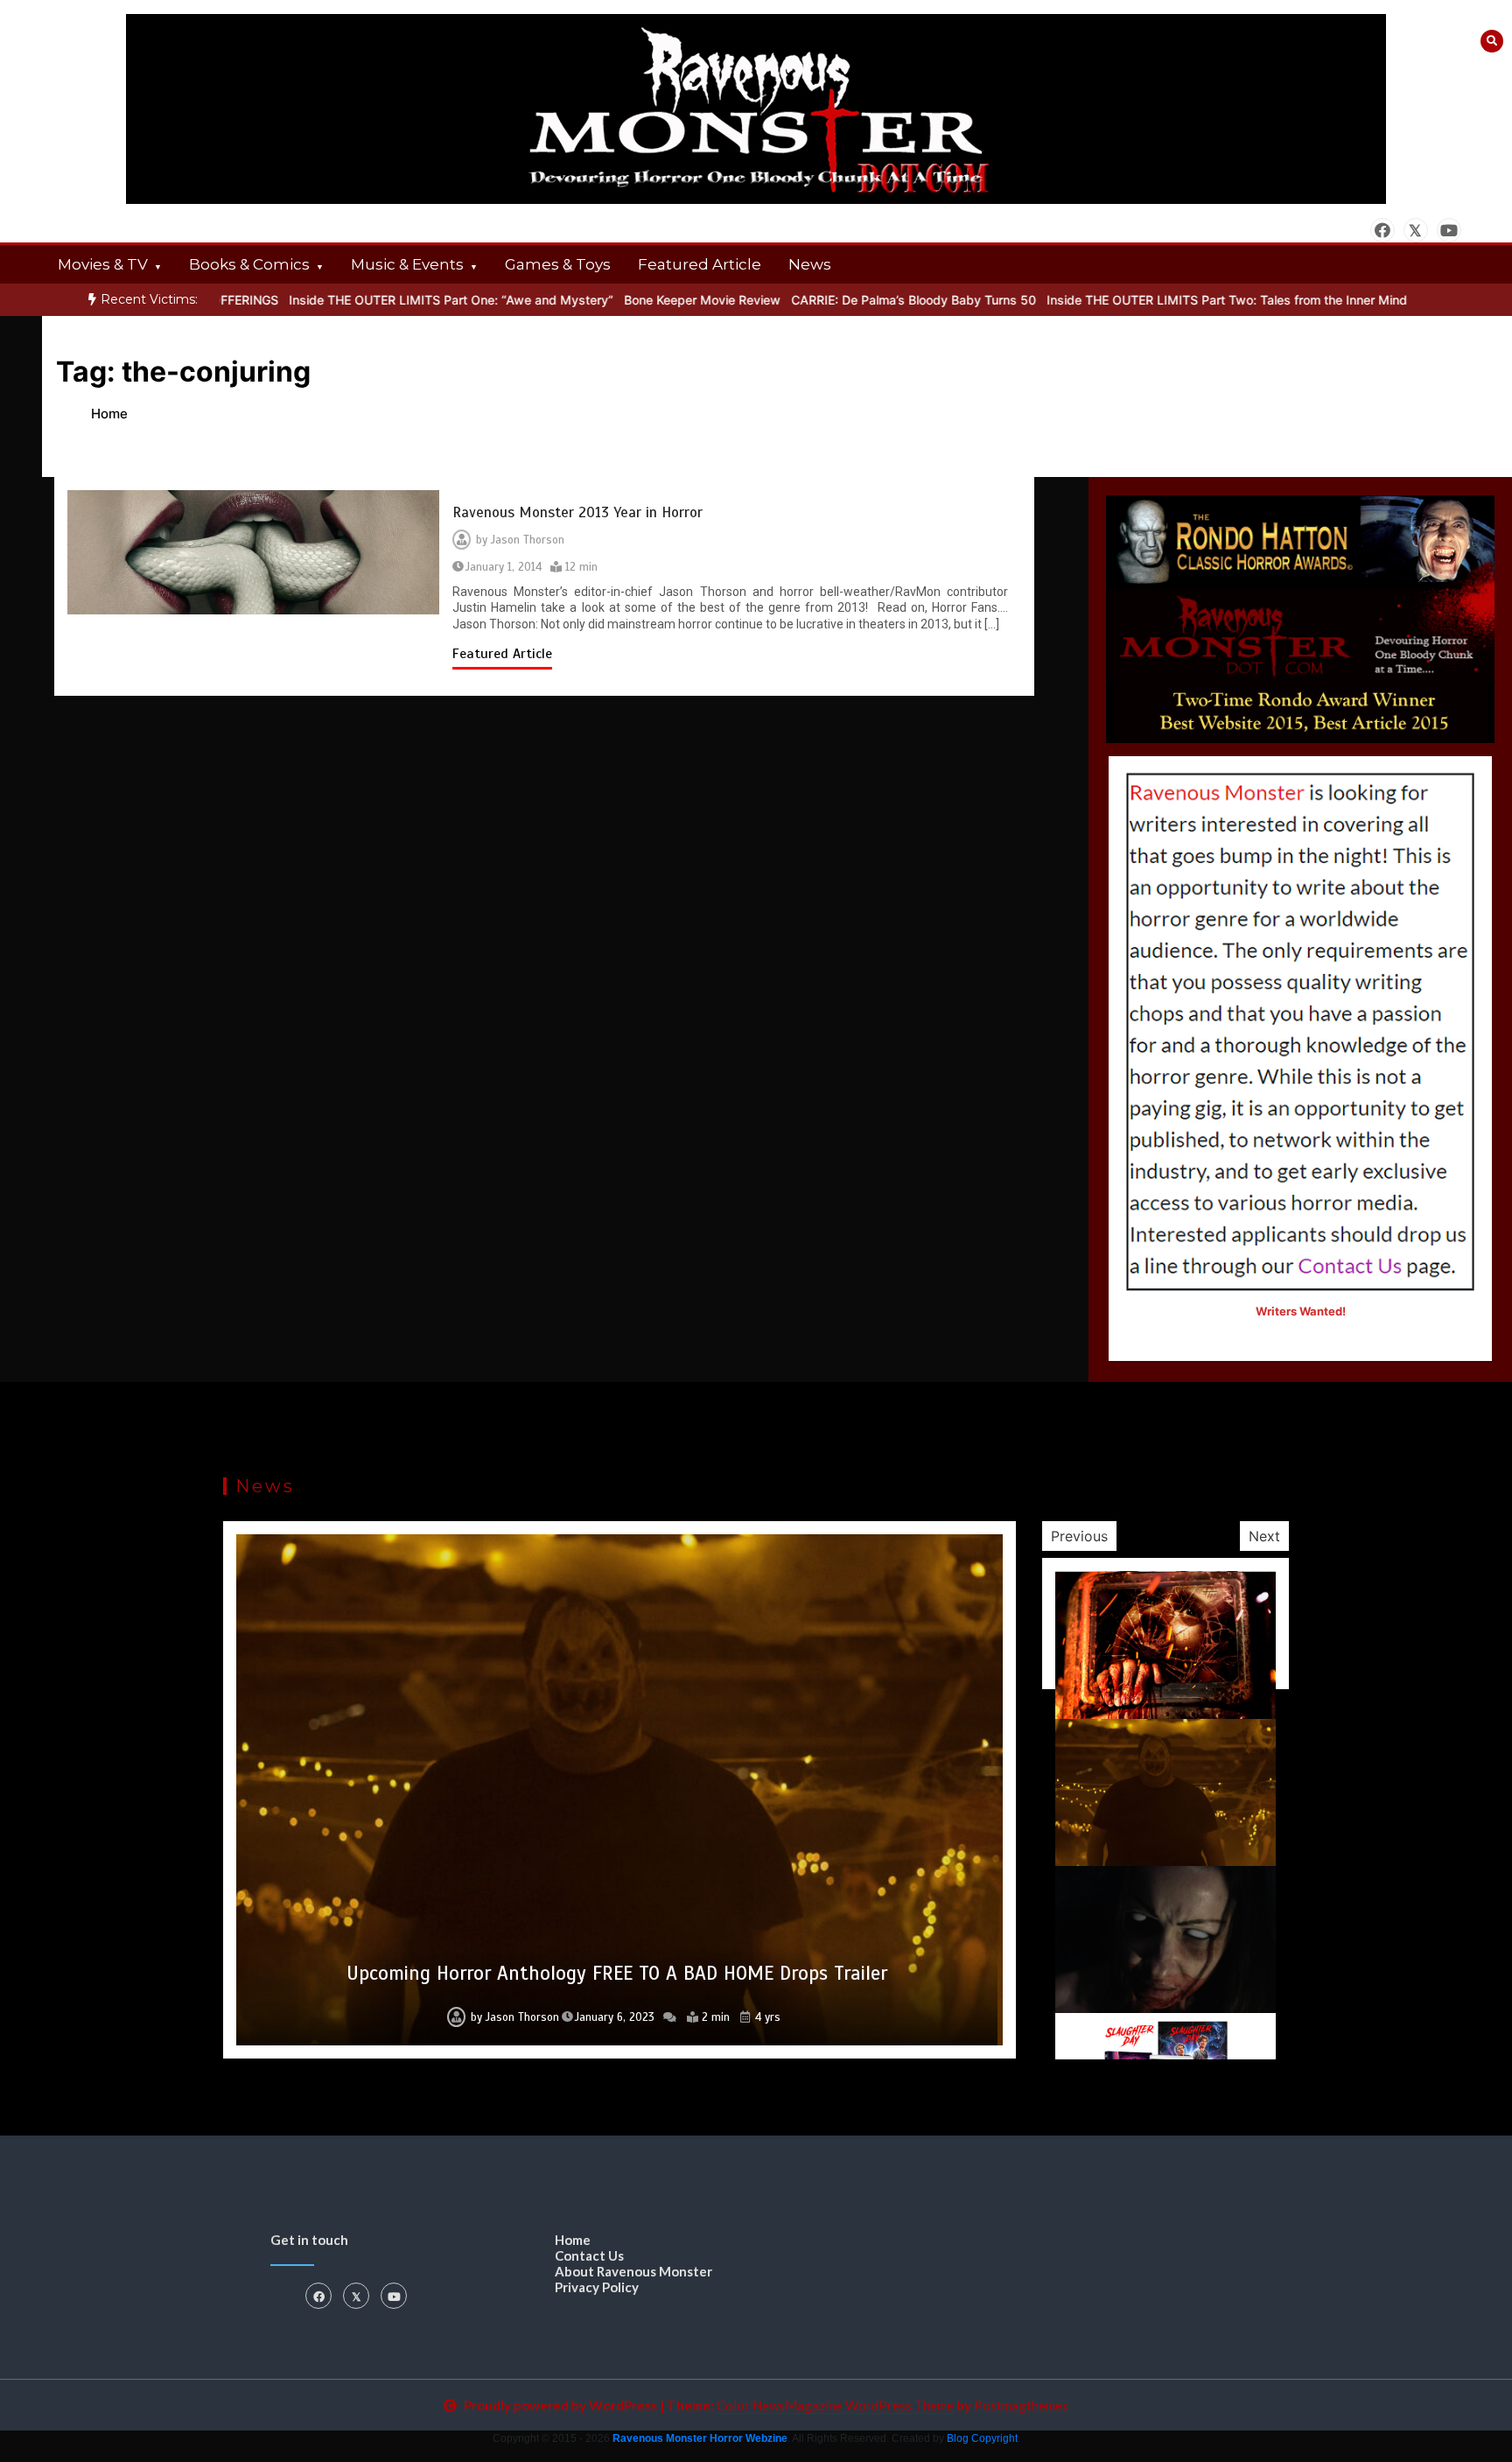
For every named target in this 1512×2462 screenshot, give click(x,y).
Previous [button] (1079, 1536)
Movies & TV (103, 264)
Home (573, 2240)
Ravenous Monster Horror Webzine (700, 2438)
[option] (388, 300)
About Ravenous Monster (633, 2271)
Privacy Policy (597, 2287)
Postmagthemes (1021, 2405)
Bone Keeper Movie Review (639, 300)
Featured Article (700, 264)
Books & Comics (249, 264)
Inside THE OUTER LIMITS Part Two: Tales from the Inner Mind (1164, 300)
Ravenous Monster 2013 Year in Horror (577, 512)
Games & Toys (558, 264)
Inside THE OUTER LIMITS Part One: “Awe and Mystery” (388, 300)
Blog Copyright (982, 2438)
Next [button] (1264, 1536)
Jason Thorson (528, 540)
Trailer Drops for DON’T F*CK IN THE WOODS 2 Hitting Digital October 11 (617, 1973)
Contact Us (589, 2255)
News (810, 264)
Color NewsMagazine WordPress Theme (835, 2405)
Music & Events (407, 264)
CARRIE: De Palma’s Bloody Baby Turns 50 (850, 300)
